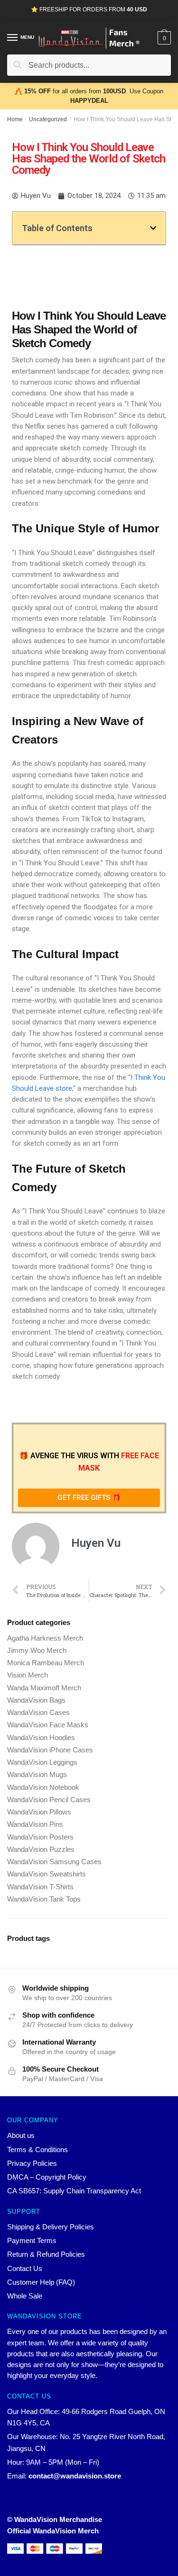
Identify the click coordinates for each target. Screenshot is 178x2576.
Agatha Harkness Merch (45, 1638)
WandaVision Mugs (37, 1774)
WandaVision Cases (38, 1712)
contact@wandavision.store (75, 2476)
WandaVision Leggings (42, 1762)
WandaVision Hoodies (41, 1737)
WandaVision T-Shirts (40, 1887)
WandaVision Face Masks (48, 1725)
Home (15, 119)
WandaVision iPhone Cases (50, 1750)
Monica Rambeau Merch (46, 1663)
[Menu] (13, 38)
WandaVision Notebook (43, 1787)
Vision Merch (28, 1675)
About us (21, 2135)
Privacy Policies (32, 2163)
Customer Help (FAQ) (41, 2282)
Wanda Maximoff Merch (44, 1688)
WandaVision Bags (36, 1700)
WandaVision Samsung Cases (54, 1862)
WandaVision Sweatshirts (47, 1874)
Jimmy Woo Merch (37, 1650)
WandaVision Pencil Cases (49, 1800)
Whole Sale (25, 2296)
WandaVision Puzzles (41, 1849)
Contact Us (25, 2268)
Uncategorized (48, 119)
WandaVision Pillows (39, 1812)
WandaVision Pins (35, 1824)
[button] (153, 228)
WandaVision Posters (40, 1837)
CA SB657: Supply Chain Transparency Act (74, 2191)
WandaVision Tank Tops (44, 1899)
